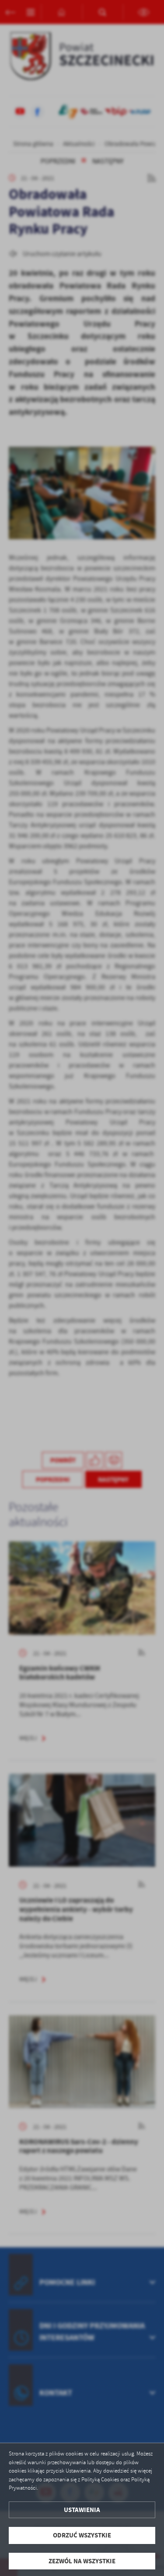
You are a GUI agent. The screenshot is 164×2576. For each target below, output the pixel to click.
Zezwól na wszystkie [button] (82, 2561)
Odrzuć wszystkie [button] (82, 2535)
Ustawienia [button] (82, 2510)
